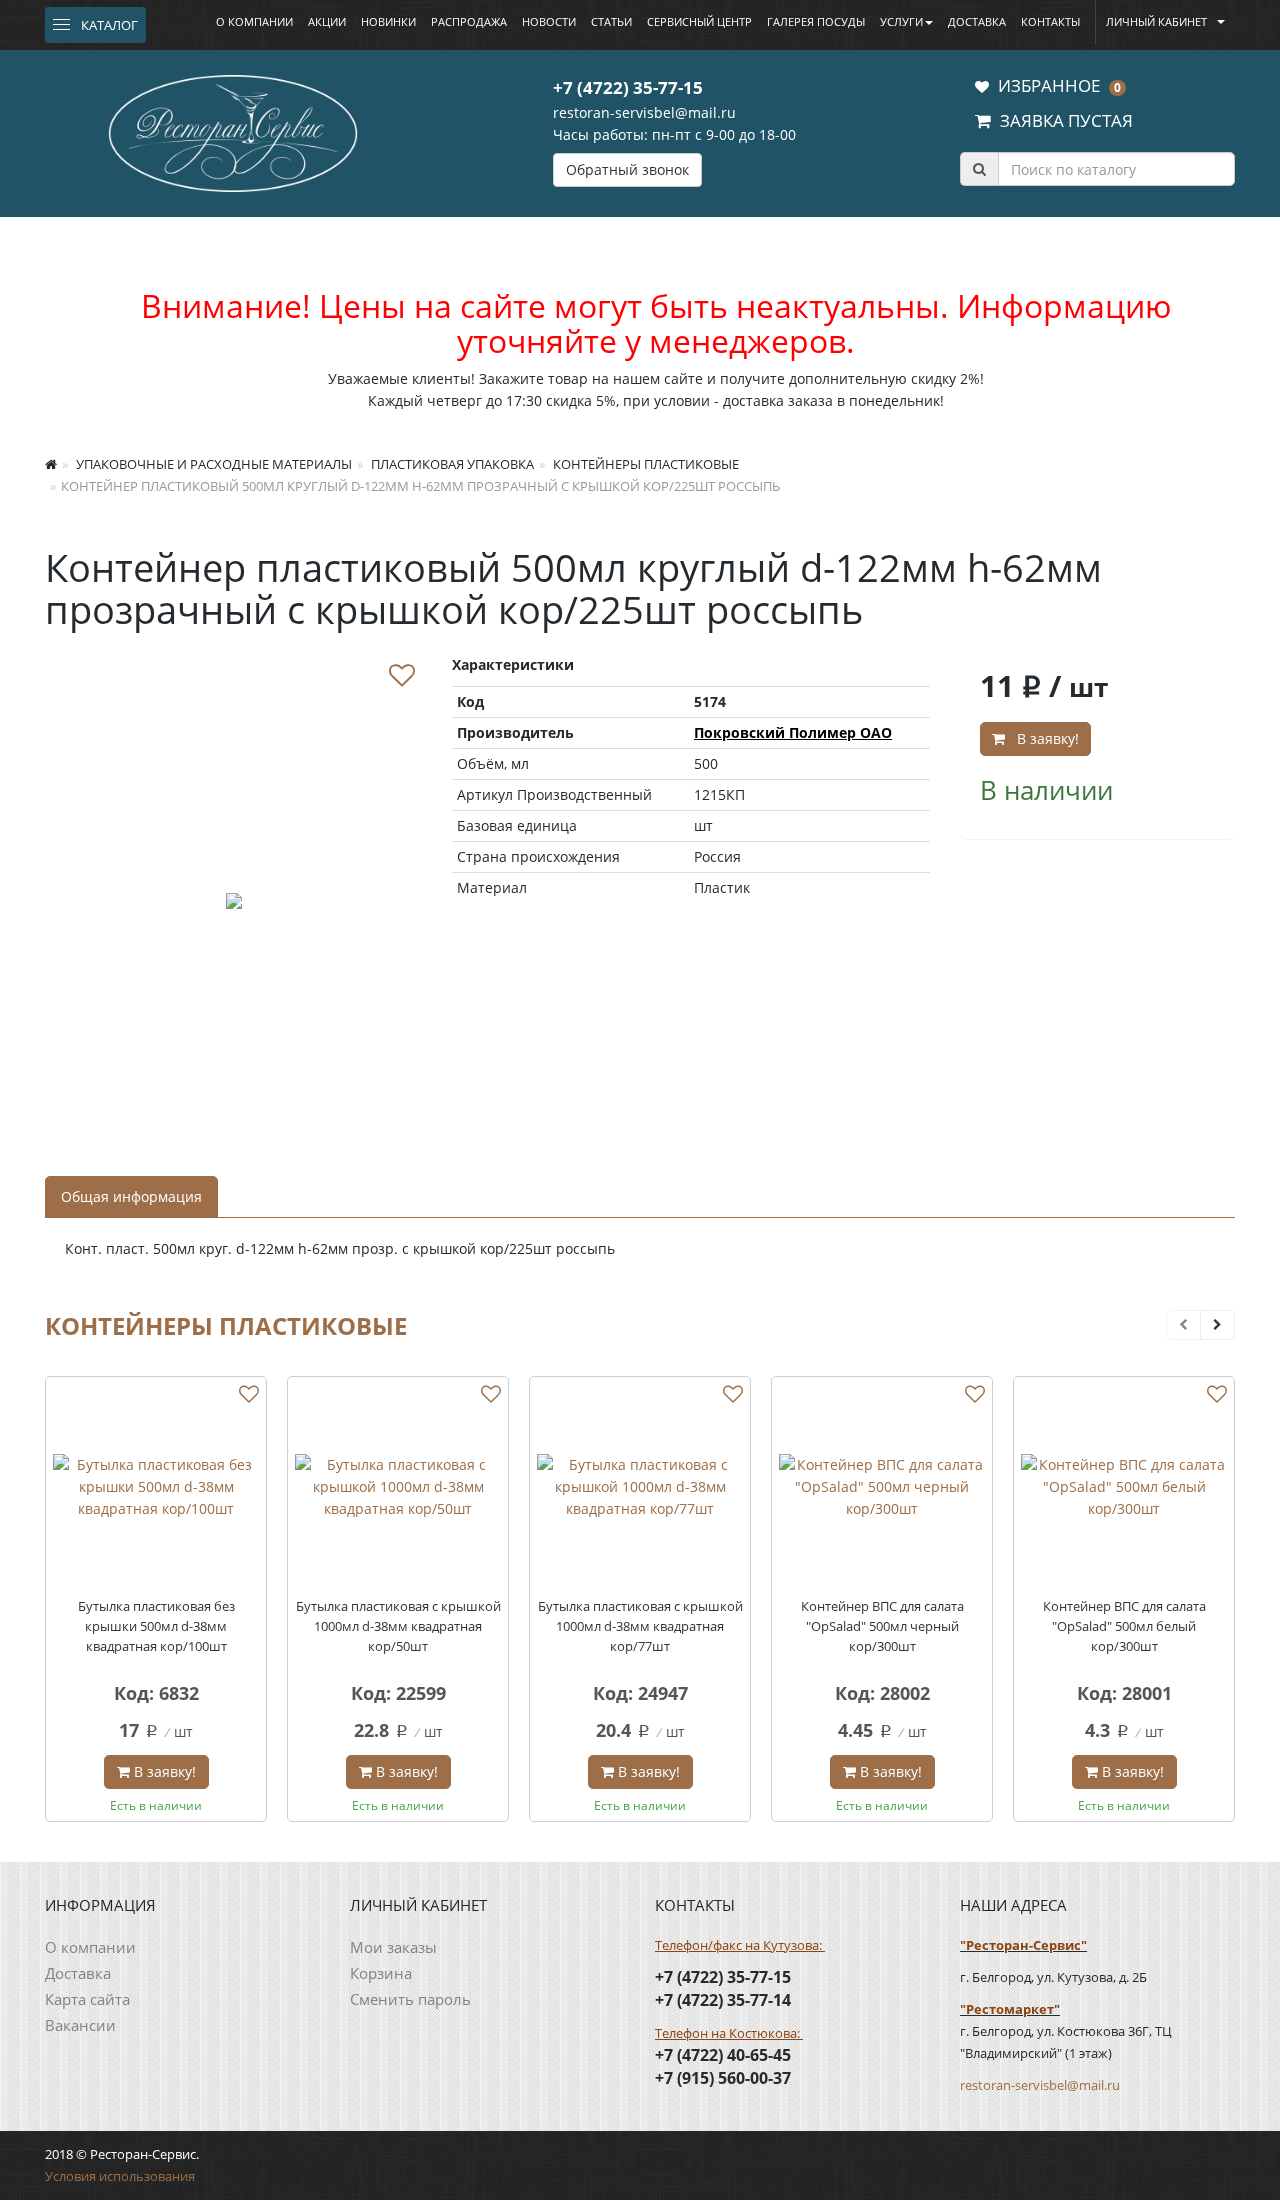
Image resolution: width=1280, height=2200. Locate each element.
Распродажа (469, 21)
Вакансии (80, 2025)
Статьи (611, 21)
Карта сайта (87, 1999)
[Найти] (979, 169)
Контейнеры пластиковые (644, 464)
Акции (327, 21)
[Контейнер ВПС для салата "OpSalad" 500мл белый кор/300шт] (1124, 1487)
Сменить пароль (410, 1999)
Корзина (381, 1973)
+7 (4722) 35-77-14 (723, 2000)
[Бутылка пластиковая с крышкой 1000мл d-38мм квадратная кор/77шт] (640, 1487)
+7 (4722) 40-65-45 (723, 2055)
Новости (549, 21)
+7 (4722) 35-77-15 (628, 87)
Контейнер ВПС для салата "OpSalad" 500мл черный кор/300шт (882, 1626)
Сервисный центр (699, 21)
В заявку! (1044, 738)
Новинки (388, 21)
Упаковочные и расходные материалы (212, 464)
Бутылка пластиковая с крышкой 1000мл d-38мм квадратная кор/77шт (640, 1626)
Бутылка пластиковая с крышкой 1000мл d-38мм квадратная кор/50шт (398, 1626)
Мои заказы (393, 1947)
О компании (254, 21)
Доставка (977, 21)
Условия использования (120, 2176)
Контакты (1050, 21)
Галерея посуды (816, 21)
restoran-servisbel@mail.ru (644, 112)
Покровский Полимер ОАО (793, 732)
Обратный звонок (627, 169)
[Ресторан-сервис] (233, 130)
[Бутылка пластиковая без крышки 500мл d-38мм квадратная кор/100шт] (156, 1487)
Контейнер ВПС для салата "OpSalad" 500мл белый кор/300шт (1124, 1626)
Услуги (901, 21)
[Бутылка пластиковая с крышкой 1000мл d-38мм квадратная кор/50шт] (398, 1487)
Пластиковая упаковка (451, 464)
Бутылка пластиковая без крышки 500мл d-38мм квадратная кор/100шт (156, 1626)
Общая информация (131, 1196)
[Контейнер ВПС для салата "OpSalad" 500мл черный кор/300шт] (882, 1487)
